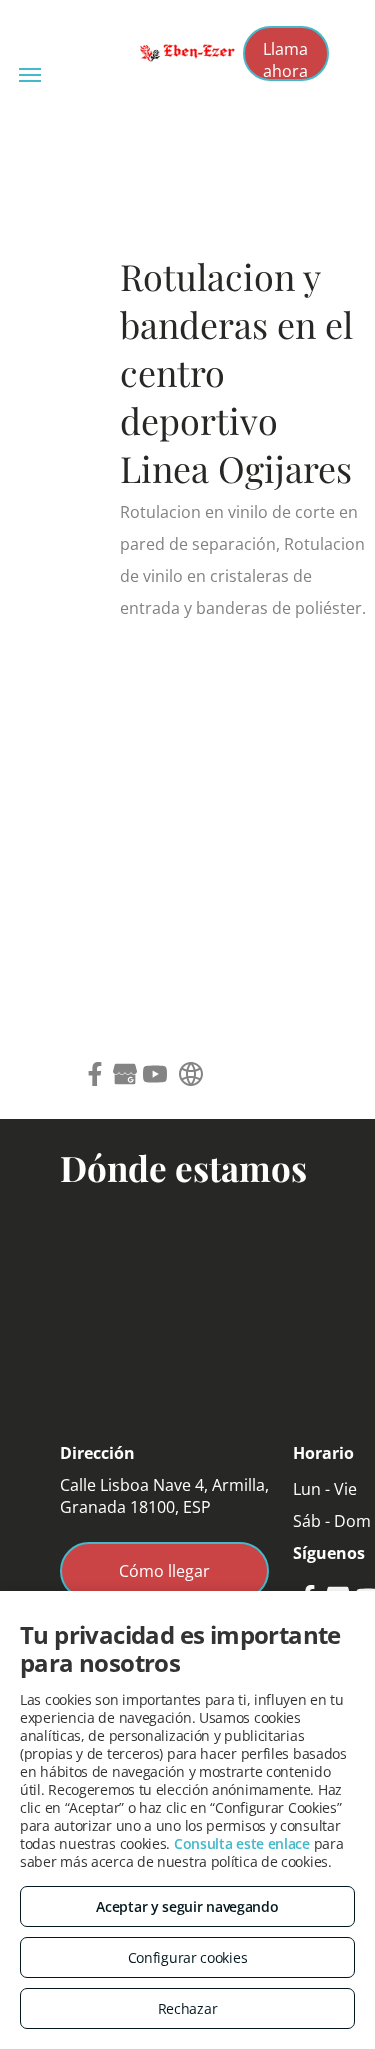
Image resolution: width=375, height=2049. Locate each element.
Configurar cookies (188, 1957)
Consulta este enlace (242, 1843)
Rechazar (188, 2008)
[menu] (30, 75)
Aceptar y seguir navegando (187, 1906)
